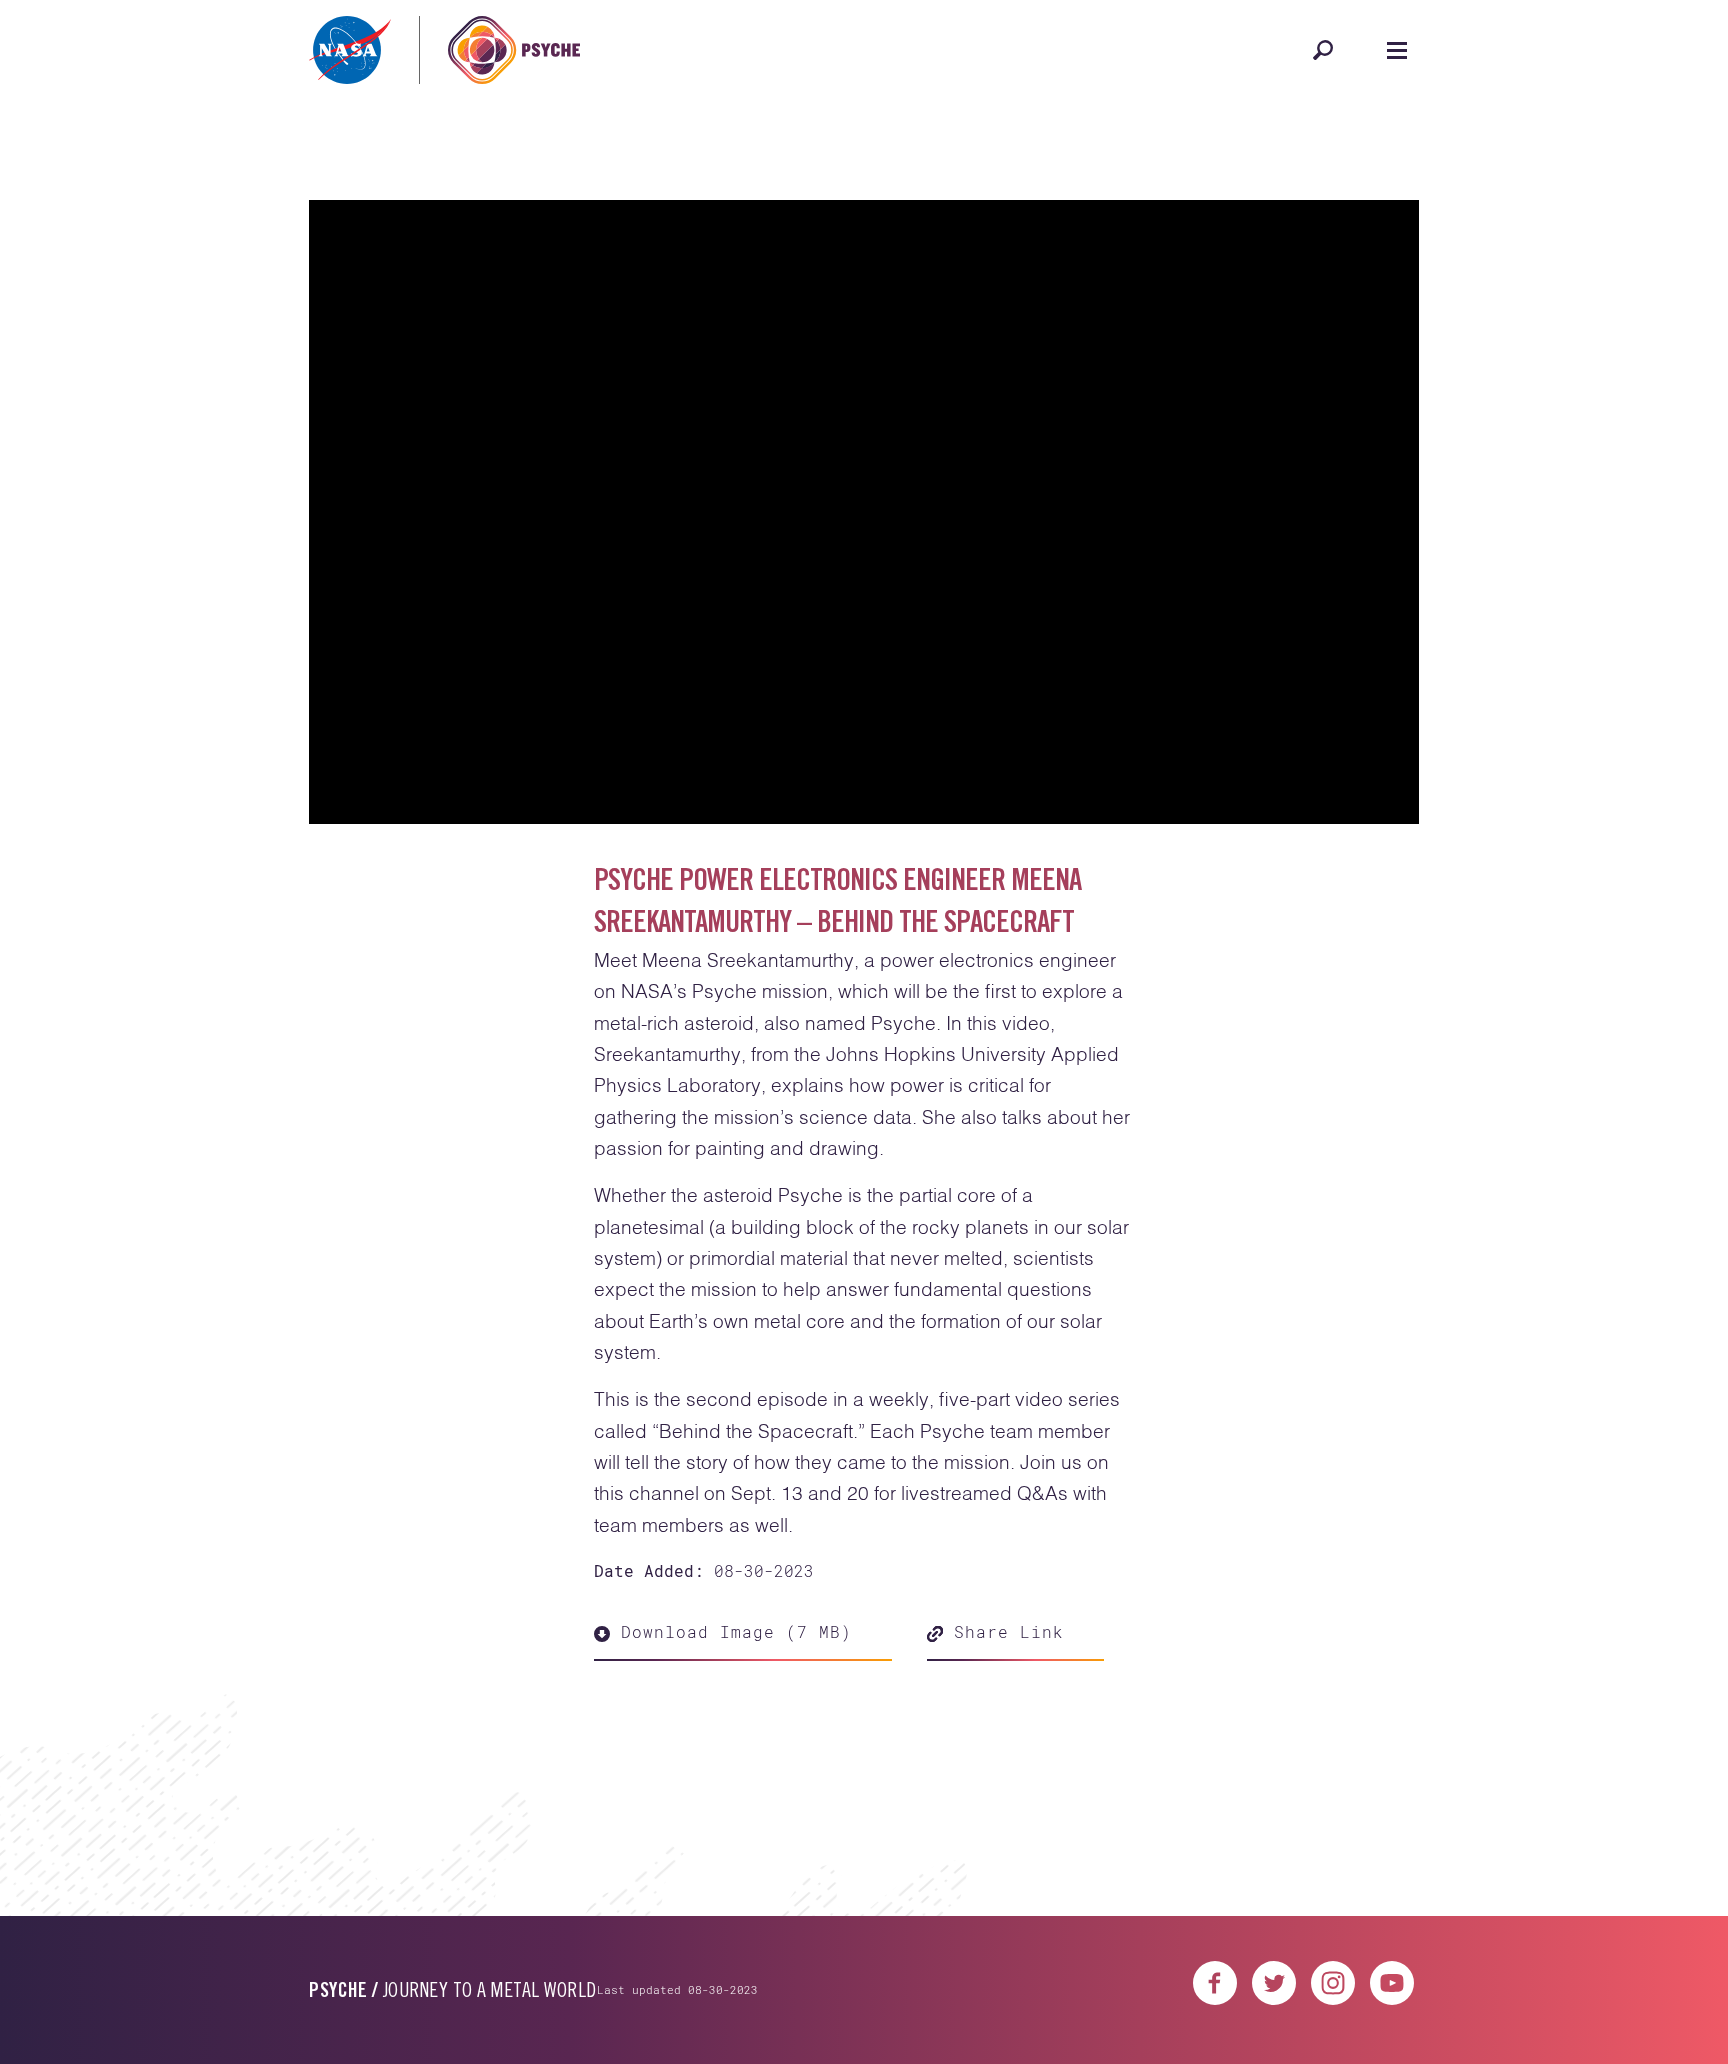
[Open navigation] (1397, 50)
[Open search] (1323, 50)
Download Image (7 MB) (731, 1631)
